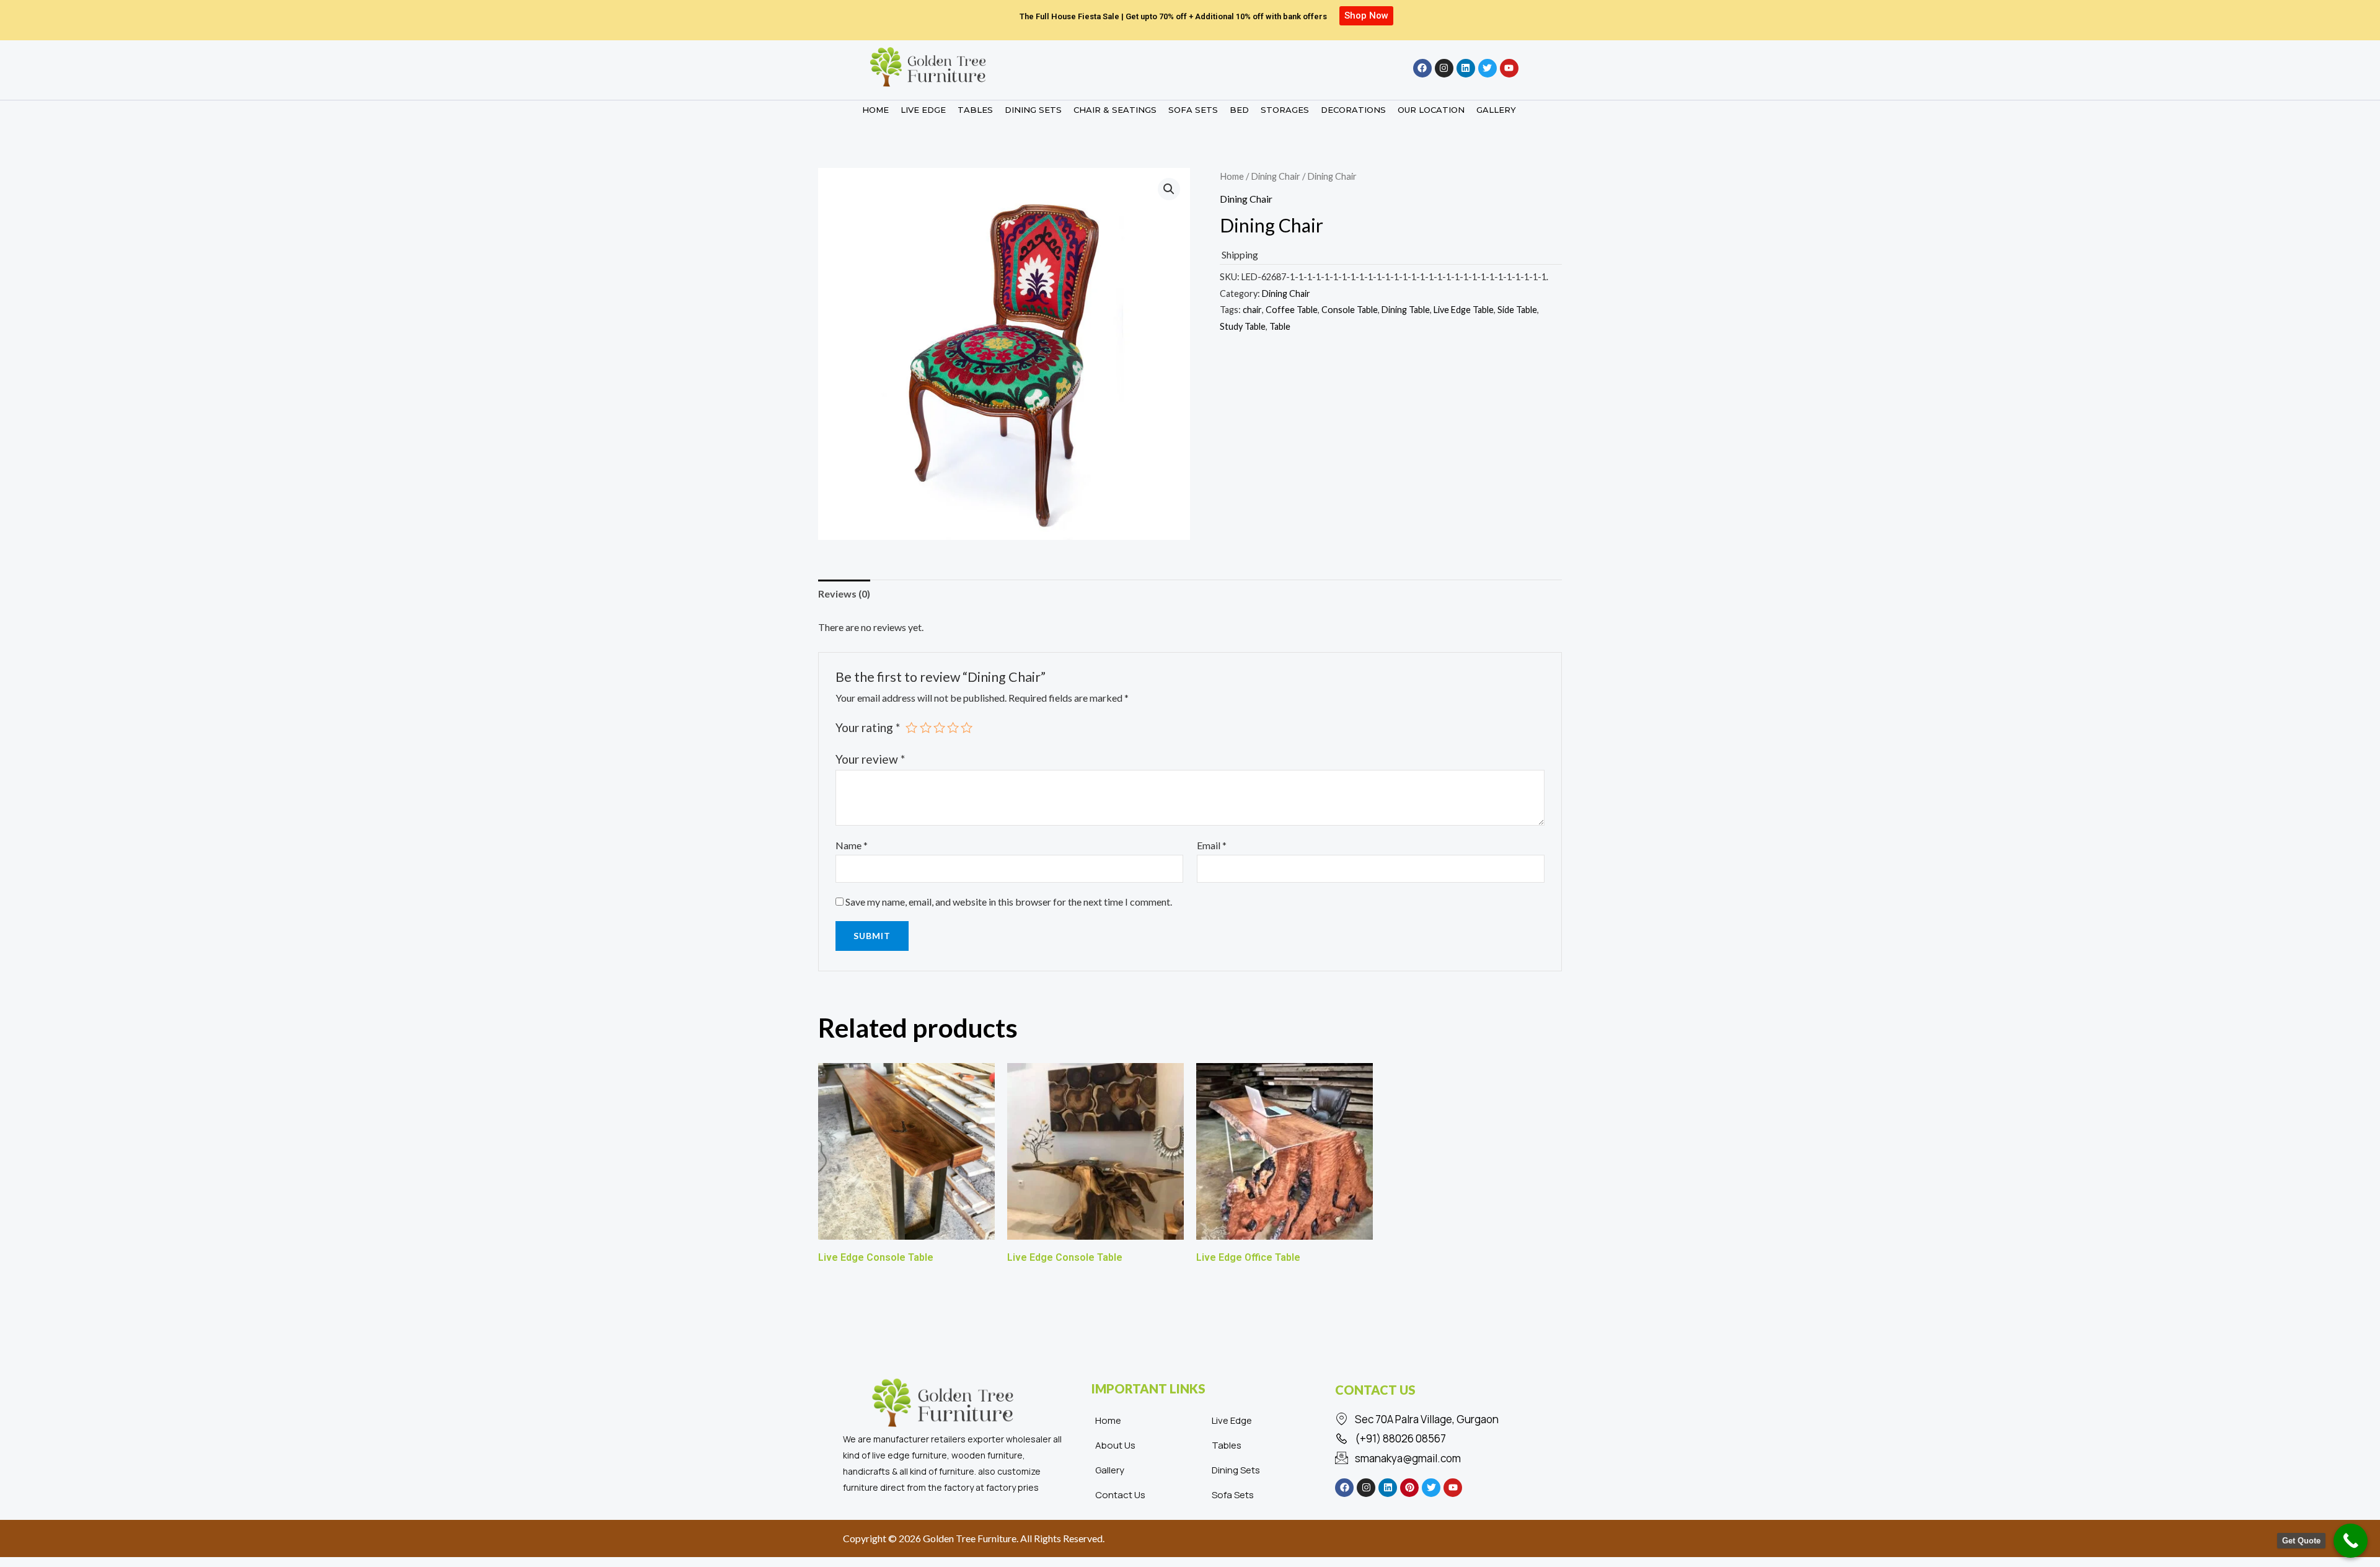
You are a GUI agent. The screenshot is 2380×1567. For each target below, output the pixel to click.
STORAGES (1285, 110)
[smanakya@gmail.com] (1435, 1459)
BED (1239, 110)
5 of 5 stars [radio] (967, 727)
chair (1252, 310)
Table (1280, 326)
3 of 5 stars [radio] (939, 727)
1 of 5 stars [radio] (911, 727)
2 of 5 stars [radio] (926, 727)
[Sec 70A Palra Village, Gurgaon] (1435, 1419)
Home (1232, 176)
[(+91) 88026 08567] (1435, 1439)
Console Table (1350, 310)
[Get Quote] (2351, 1541)
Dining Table (1406, 310)
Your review (870, 759)
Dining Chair (1276, 176)
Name (852, 845)
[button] (1169, 189)
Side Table (1517, 310)
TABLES (975, 110)
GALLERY (1496, 110)
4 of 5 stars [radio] (953, 727)
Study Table (1243, 326)
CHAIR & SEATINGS (1115, 110)
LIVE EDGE (923, 110)
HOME (875, 110)
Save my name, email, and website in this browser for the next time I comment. (1009, 902)
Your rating (868, 727)
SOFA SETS (1193, 110)
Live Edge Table (1464, 310)
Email (1212, 845)
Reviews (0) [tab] (844, 594)
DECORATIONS (1353, 110)
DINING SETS (1033, 110)
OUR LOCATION (1431, 110)
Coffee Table (1292, 310)
